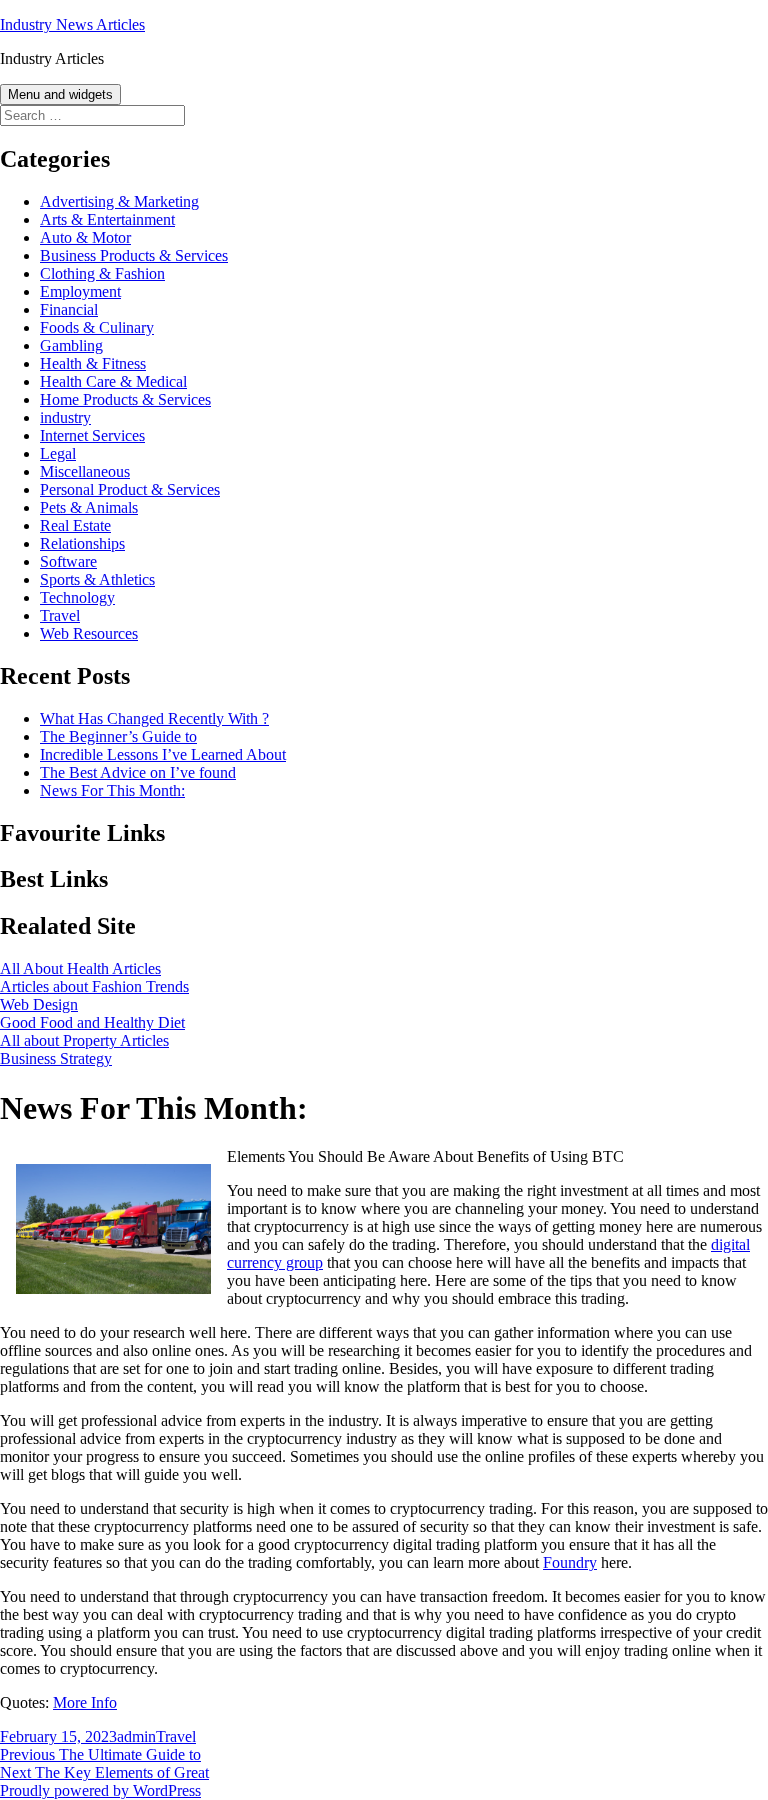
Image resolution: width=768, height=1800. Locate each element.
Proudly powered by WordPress (100, 1790)
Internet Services (92, 435)
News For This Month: (112, 790)
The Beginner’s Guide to (118, 736)
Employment (80, 291)
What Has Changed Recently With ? (154, 718)
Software (68, 561)
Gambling (71, 345)
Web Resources (89, 633)
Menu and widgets (60, 94)
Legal (58, 453)
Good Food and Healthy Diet (92, 1022)
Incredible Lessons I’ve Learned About (163, 754)
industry (65, 417)
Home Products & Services (125, 399)
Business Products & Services (134, 255)
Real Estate (75, 525)
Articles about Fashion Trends (94, 986)
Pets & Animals (89, 507)
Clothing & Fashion (102, 273)
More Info (85, 1702)
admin (136, 1736)
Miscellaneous (85, 471)
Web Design (39, 1004)
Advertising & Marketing (119, 201)
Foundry (570, 1562)
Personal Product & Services (130, 489)
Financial (69, 309)
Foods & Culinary (97, 327)
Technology (77, 597)
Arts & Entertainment (107, 219)
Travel (60, 615)
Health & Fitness (93, 363)
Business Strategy (56, 1058)
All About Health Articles (80, 968)
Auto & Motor (85, 237)
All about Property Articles (84, 1040)
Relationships (82, 543)
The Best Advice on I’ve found (138, 772)
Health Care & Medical (113, 381)
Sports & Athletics (97, 579)
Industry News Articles (72, 24)
